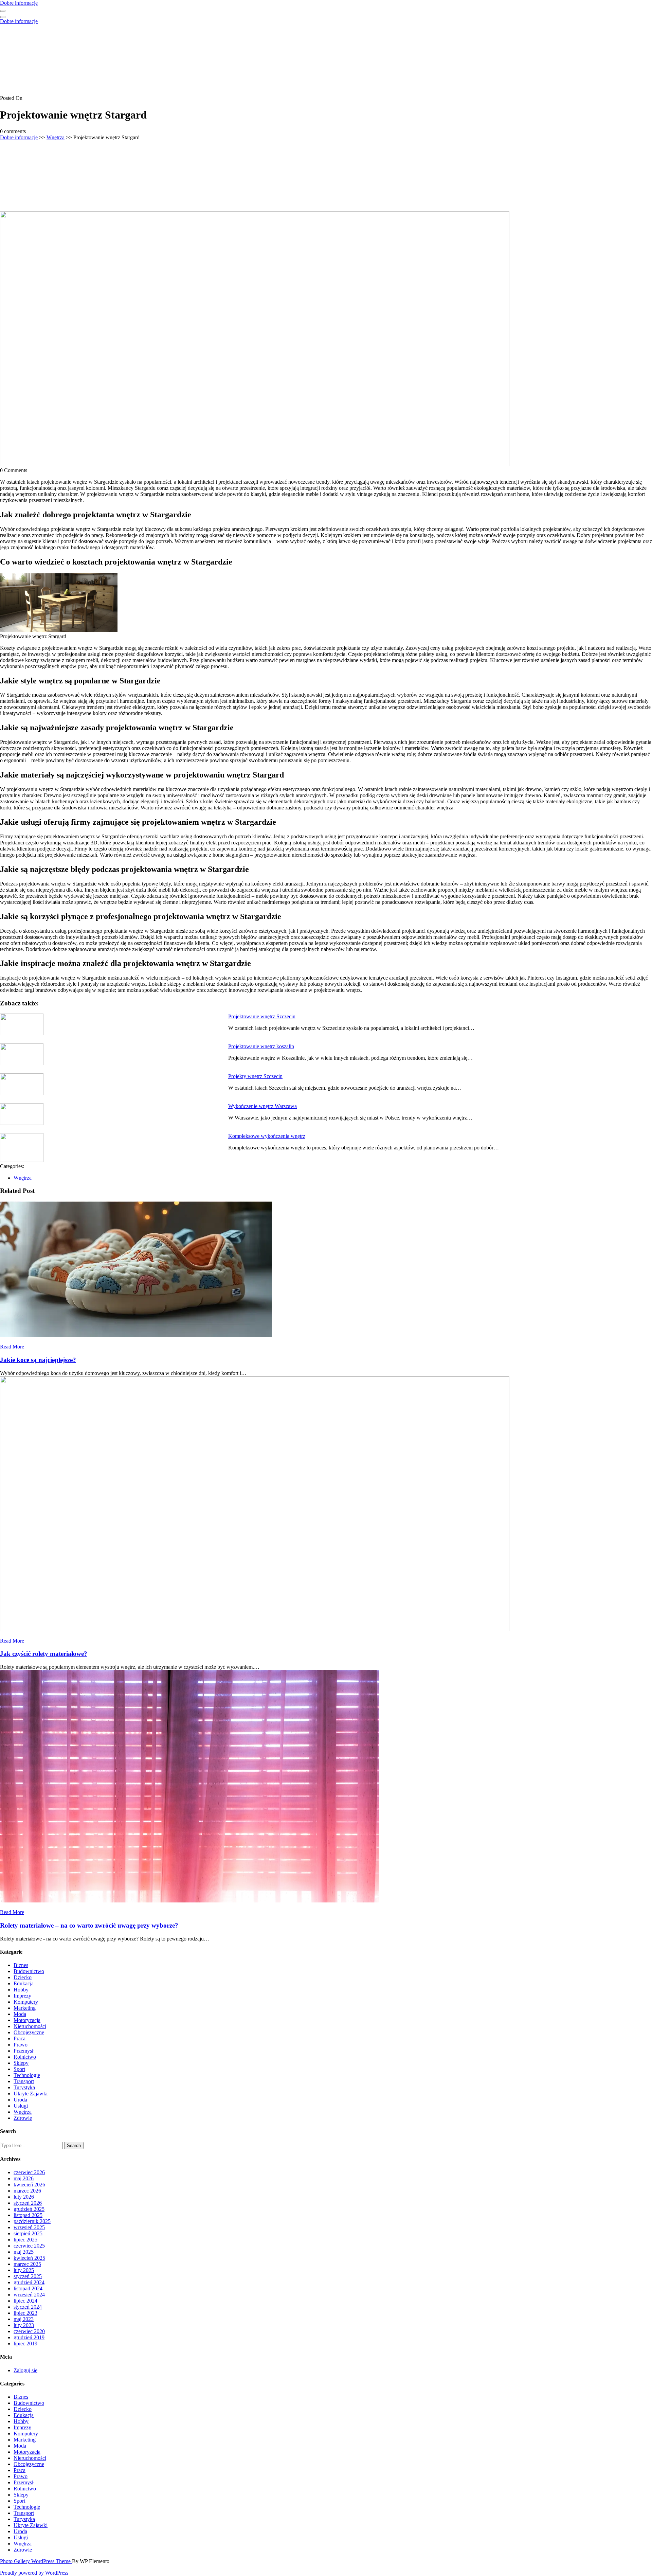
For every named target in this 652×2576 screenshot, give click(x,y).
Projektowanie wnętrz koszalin (261, 1046)
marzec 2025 (27, 2264)
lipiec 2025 (25, 2240)
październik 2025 (32, 2221)
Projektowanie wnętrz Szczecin (262, 1016)
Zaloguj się (25, 2370)
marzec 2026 (27, 2191)
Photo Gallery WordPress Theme (36, 2561)
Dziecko (23, 1977)
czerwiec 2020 (29, 2331)
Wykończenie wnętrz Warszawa (262, 1106)
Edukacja (24, 1983)
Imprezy (22, 1996)
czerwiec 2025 (29, 2246)
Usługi (21, 2106)
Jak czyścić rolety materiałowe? (44, 1654)
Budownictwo (29, 1971)
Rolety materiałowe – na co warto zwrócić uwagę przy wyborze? (89, 1925)
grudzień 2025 (29, 2209)
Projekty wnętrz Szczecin (255, 1076)
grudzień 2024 (29, 2282)
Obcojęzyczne (29, 2032)
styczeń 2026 (28, 2203)
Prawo (21, 2045)
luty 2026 (24, 2197)
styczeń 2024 (28, 2307)
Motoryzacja (27, 2020)
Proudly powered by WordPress (34, 2573)
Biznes (21, 1965)
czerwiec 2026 (29, 2172)
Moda (20, 2014)
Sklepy (21, 2063)
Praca (20, 2038)
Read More (12, 1347)
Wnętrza (56, 137)
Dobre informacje (19, 3)
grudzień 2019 (29, 2337)
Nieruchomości (30, 2026)
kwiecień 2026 (29, 2185)
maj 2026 (24, 2178)
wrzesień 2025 (29, 2227)
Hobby (21, 1990)
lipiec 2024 (25, 2301)
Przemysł (23, 2051)
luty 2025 (24, 2270)
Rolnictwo (25, 2057)
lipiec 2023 (25, 2313)
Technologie (27, 2075)
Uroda (20, 2100)
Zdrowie (23, 2118)
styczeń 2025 (28, 2276)
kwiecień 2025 (29, 2258)
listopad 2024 (28, 2288)
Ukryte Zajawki (31, 2094)
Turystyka (24, 2087)
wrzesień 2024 (29, 2295)
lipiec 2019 (25, 2344)
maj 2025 (24, 2252)
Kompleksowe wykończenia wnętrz (267, 1136)
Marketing (25, 2008)
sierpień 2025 (28, 2233)
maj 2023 (24, 2319)
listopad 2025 (28, 2215)
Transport (24, 2081)
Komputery (26, 2002)
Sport (19, 2069)
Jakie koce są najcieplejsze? (38, 1360)
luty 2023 (24, 2325)
